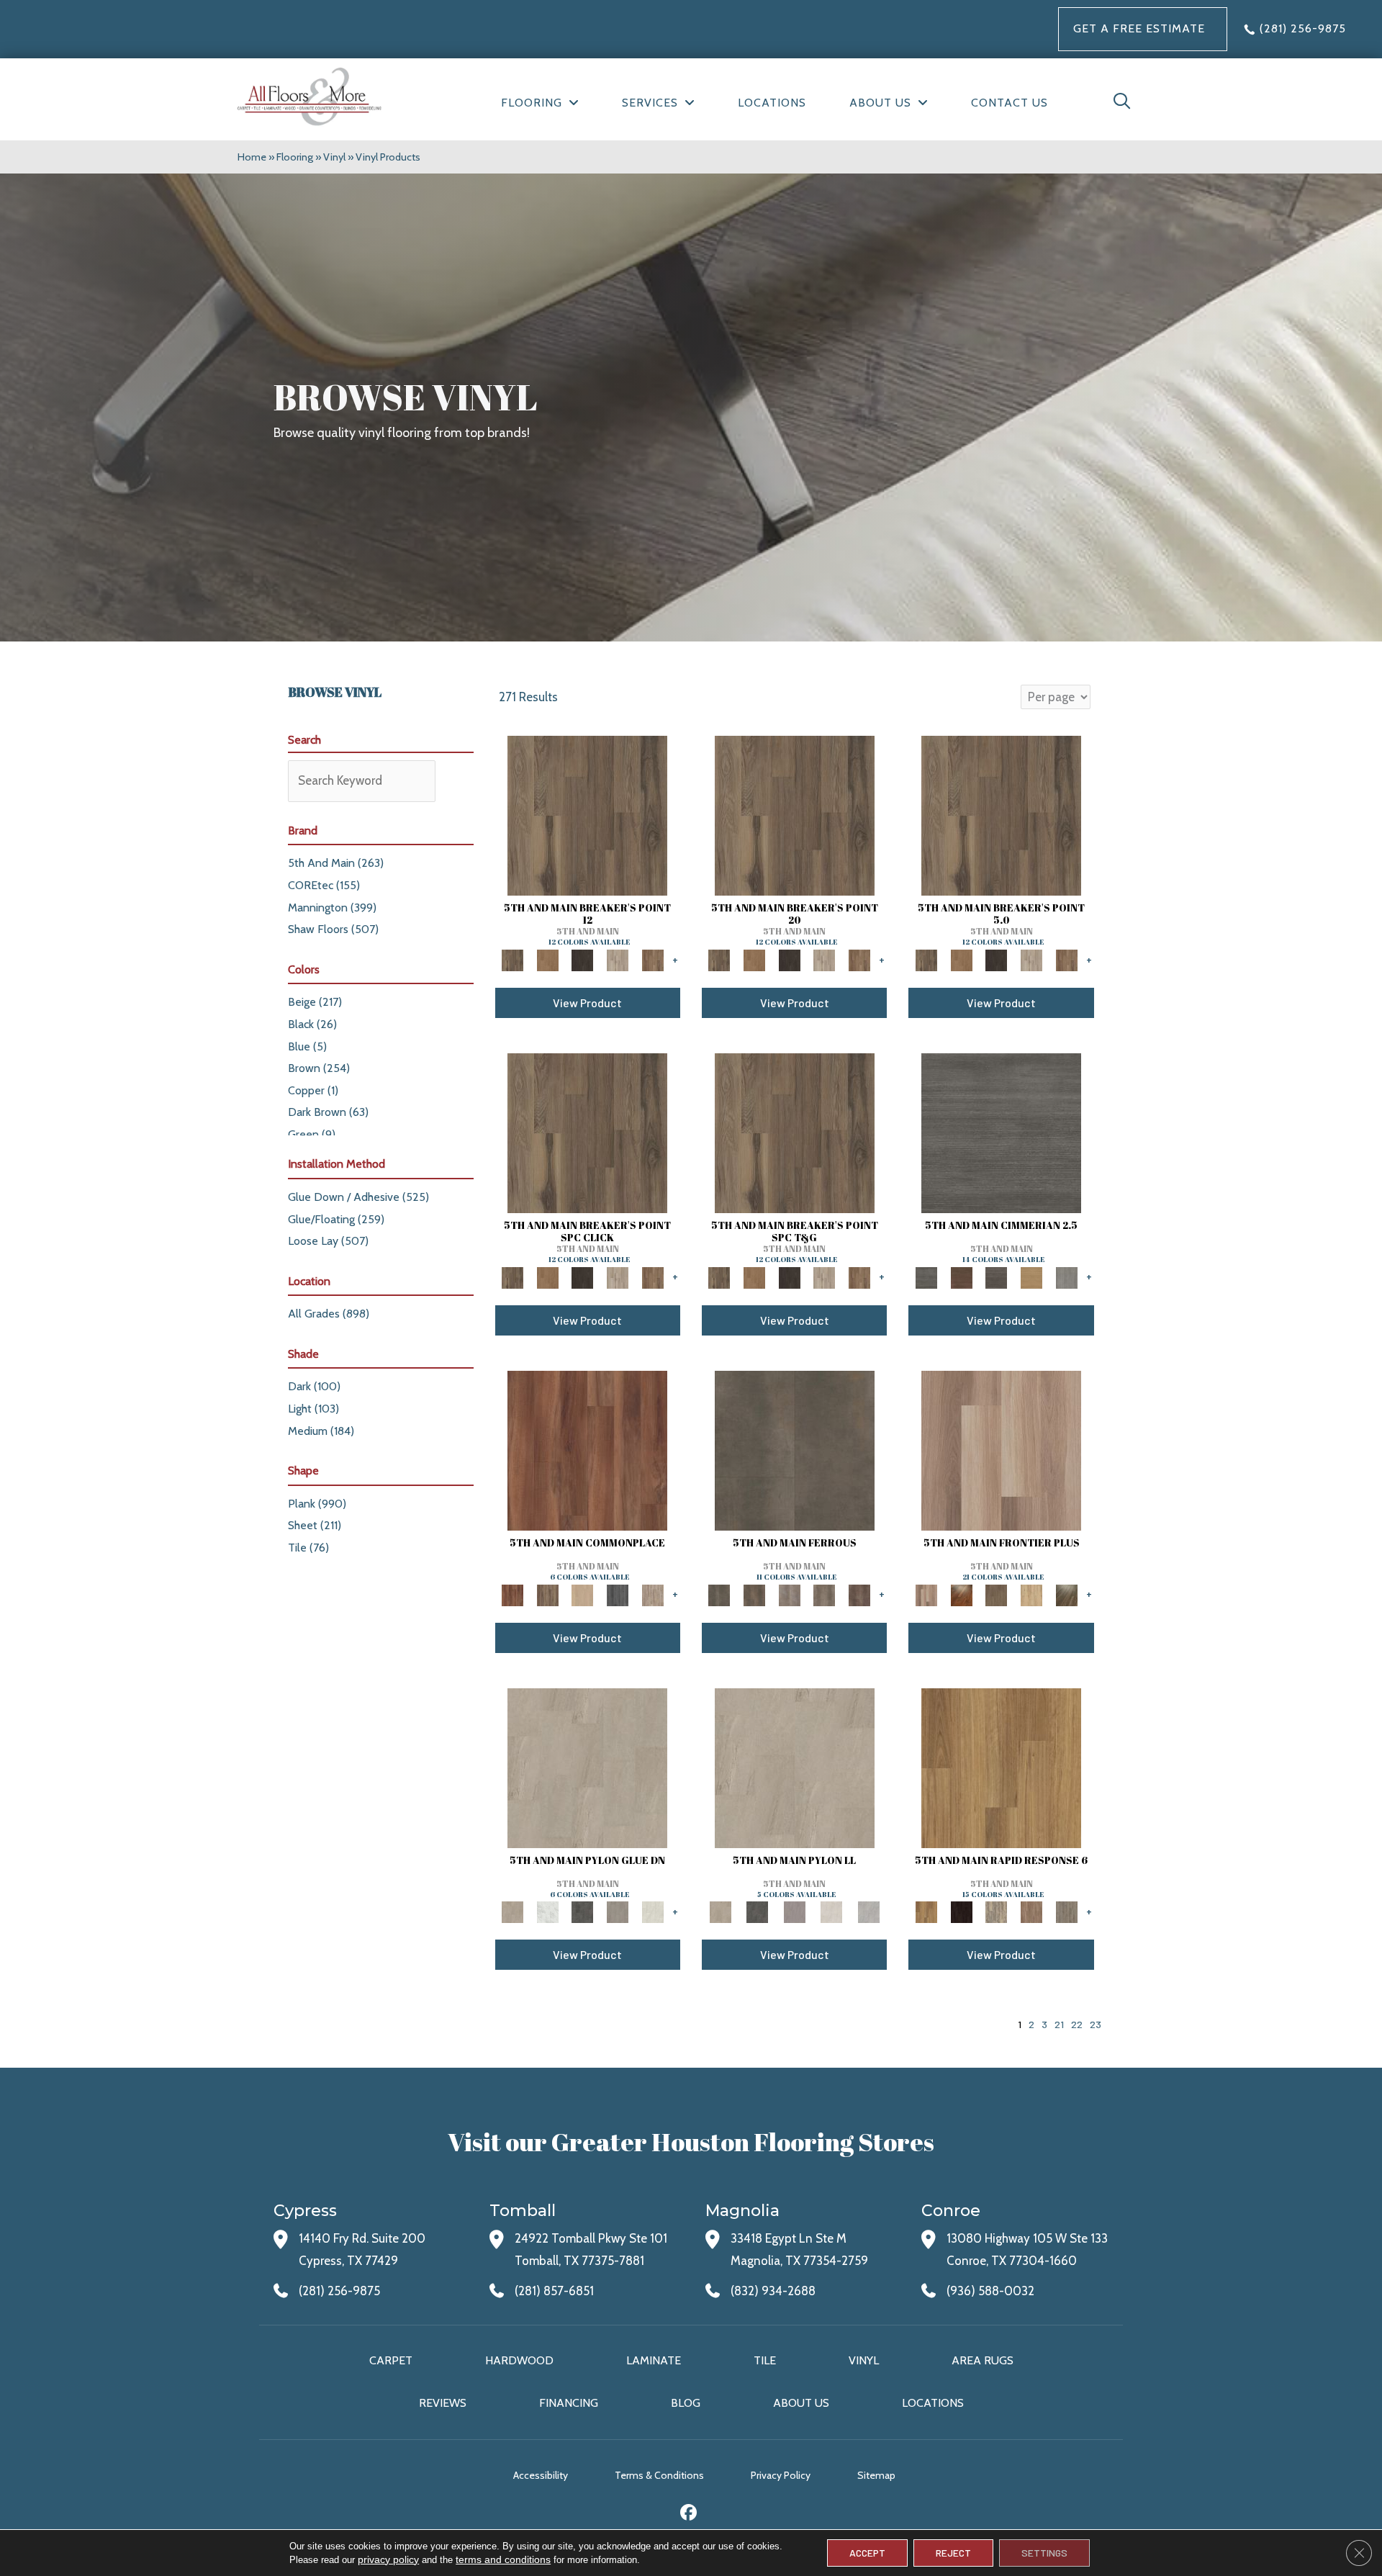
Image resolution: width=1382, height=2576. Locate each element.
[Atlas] (997, 1276)
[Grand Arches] (547, 959)
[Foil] (755, 1594)
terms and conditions (503, 2559)
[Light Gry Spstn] (869, 1911)
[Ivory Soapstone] (652, 1911)
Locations (933, 2403)
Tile (765, 2360)
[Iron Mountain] (583, 959)
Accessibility (541, 2475)
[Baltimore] (1001, 1767)
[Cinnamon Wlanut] (1066, 1594)
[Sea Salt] (652, 1594)
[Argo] (961, 1276)
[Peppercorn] (618, 1594)
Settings (1044, 2553)
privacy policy (388, 2559)
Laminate (654, 2360)
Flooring (295, 157)
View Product (587, 1003)
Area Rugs (983, 2360)
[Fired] (795, 1449)
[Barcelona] (961, 1911)
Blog (686, 2403)
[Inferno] (860, 1594)
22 (1077, 2024)
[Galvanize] (825, 1594)
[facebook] (689, 2514)
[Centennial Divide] (1032, 1594)
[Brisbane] (997, 1911)
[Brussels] (1032, 1911)
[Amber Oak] (961, 1594)
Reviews (443, 2403)
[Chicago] (1066, 1911)
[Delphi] (1066, 1276)
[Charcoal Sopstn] (583, 1911)
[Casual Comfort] (997, 1594)
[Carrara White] (547, 1911)
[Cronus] (1032, 1276)
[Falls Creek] (587, 814)
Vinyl (334, 157)
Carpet (391, 2360)
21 (1059, 2024)
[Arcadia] (1001, 1132)
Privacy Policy (781, 2475)
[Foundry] (789, 1594)
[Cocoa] (547, 1594)
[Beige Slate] (587, 1767)
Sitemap (876, 2475)
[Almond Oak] (1001, 1449)
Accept (867, 2553)
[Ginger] (583, 1594)
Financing (569, 2403)
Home (252, 157)
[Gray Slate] (618, 1911)
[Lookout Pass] (618, 959)
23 (1096, 2024)
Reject (953, 2553)
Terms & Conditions (659, 2475)
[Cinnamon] (587, 1449)
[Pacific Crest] (652, 959)
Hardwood (519, 2360)
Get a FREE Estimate (1139, 28)
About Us (801, 2403)
